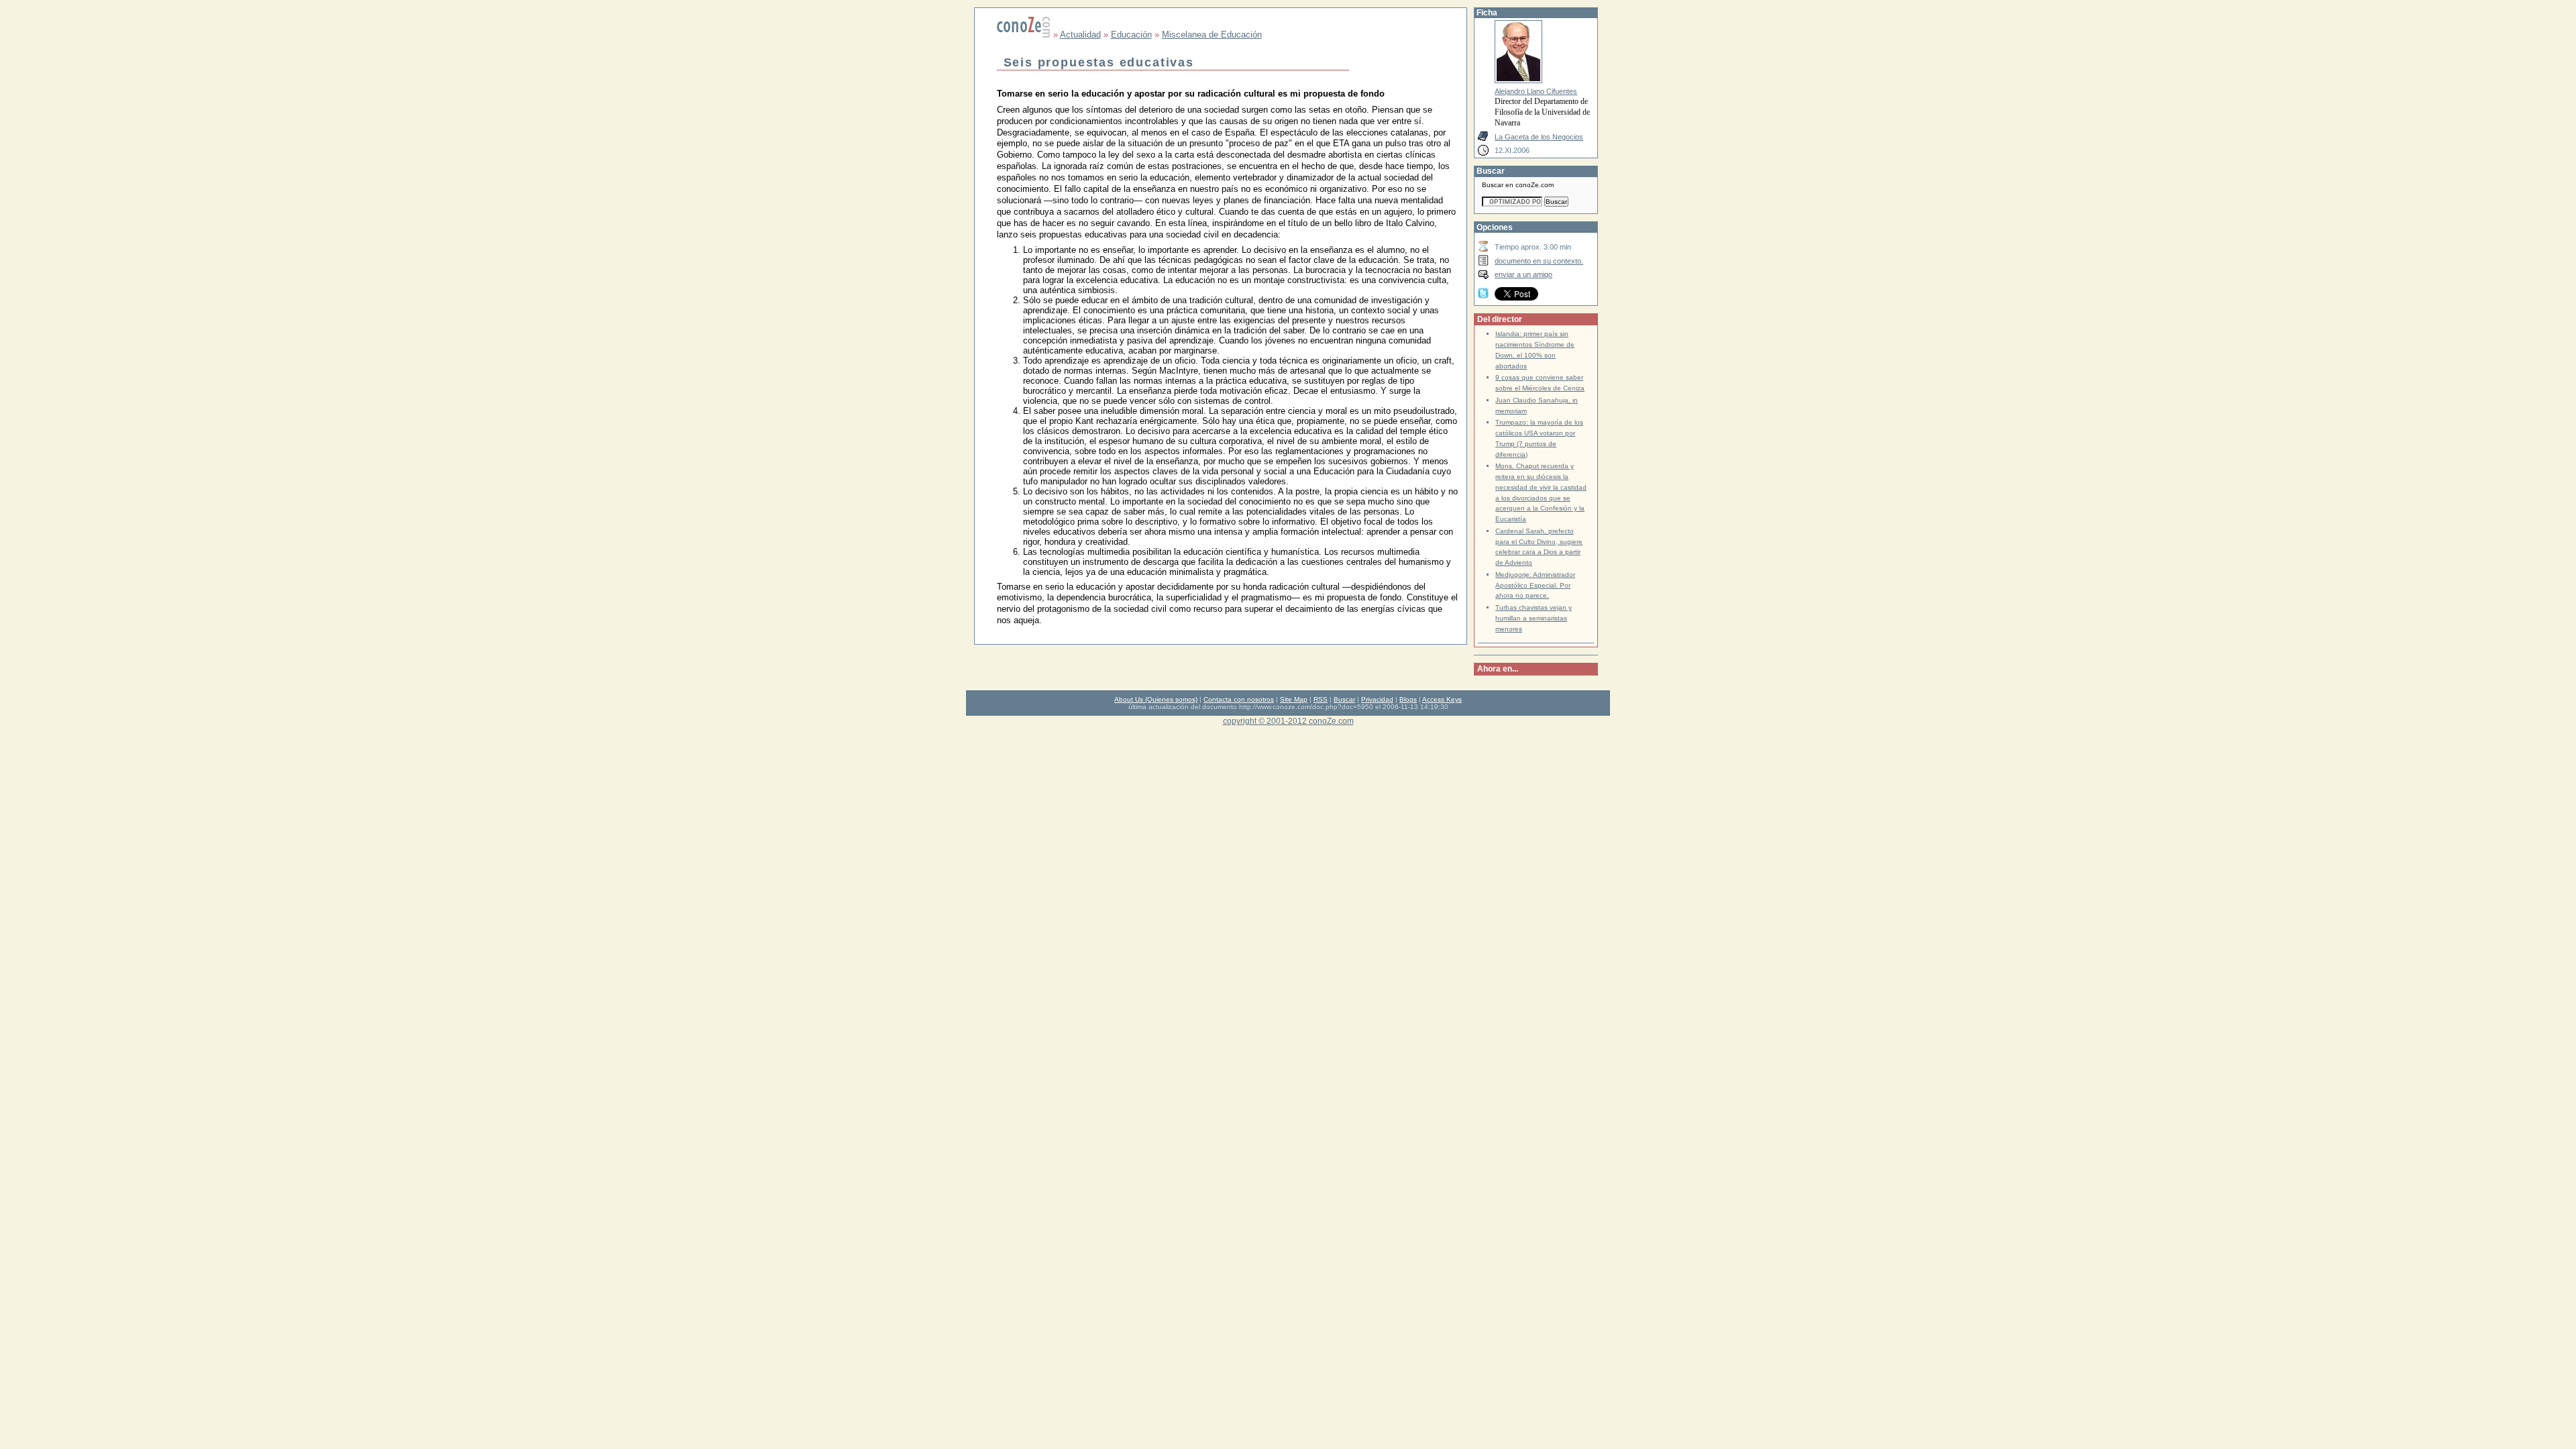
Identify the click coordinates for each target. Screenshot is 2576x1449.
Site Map (1294, 699)
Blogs (1408, 699)
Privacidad (1377, 699)
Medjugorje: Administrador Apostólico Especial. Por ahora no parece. (1535, 585)
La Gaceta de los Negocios (1539, 137)
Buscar (1344, 699)
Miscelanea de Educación (1212, 35)
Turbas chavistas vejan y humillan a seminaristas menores (1534, 618)
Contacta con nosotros (1239, 699)
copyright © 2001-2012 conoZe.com (1288, 721)
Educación (1131, 35)
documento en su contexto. (1539, 261)
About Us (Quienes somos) (1156, 699)
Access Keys (1442, 699)
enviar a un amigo (1523, 274)
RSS (1321, 699)
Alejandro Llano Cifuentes (1536, 91)
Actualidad (1080, 35)
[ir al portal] (1024, 35)
